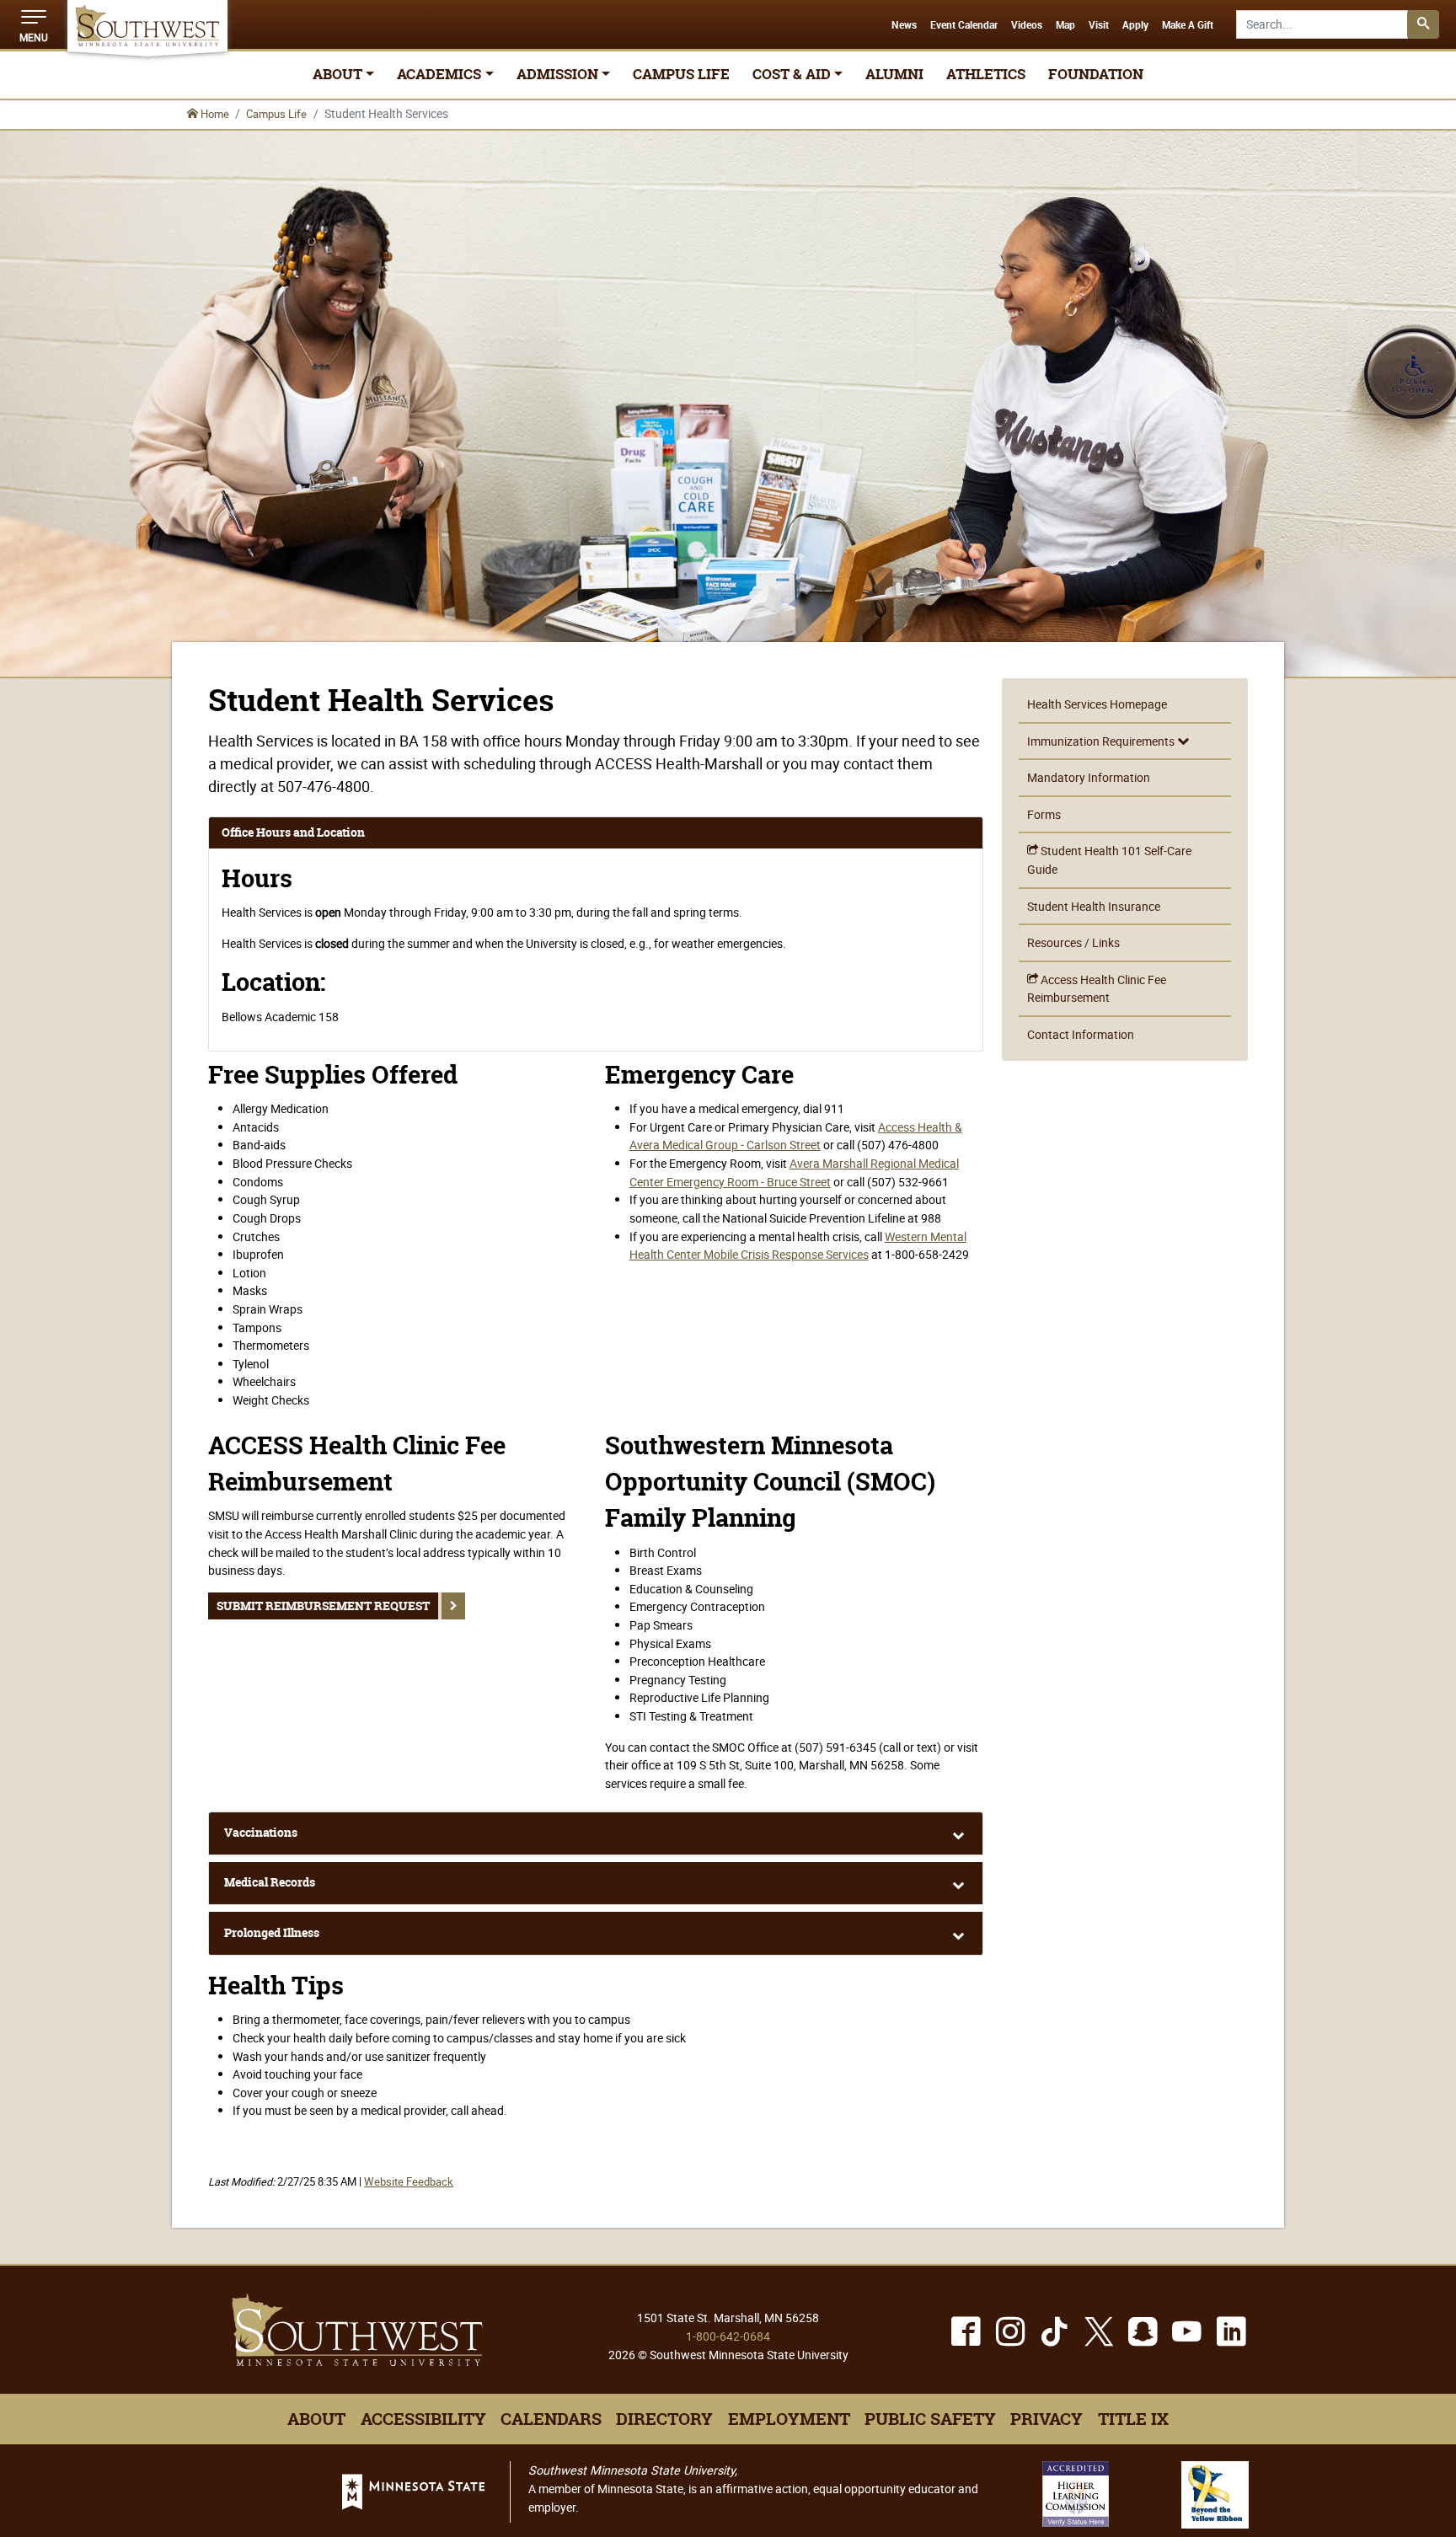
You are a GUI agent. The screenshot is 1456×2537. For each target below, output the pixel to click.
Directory (664, 2419)
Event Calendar (964, 25)
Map (1065, 25)
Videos (1027, 25)
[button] (34, 24)
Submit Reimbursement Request (323, 1606)
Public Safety (930, 2419)
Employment (789, 2419)
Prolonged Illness (272, 1933)
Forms (1044, 814)
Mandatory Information (1089, 777)
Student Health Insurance (1094, 906)
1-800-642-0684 (728, 2336)
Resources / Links (1073, 942)
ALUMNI (894, 74)
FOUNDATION (1096, 74)
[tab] (596, 1833)
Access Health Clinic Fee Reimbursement (1097, 989)
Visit (1099, 25)
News (904, 25)
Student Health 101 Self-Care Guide (1109, 860)
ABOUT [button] (337, 74)
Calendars (551, 2419)
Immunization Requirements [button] (1102, 741)
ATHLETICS (986, 74)
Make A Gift (1188, 25)
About (316, 2419)
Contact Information (1081, 1034)
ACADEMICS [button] (439, 74)
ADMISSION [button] (557, 74)
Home (214, 114)
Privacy (1046, 2419)
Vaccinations (261, 1833)
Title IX (1133, 2419)
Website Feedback (409, 2182)
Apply (1135, 25)
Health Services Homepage (1097, 704)
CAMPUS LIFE (681, 74)
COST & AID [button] (792, 74)
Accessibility (423, 2419)
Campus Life (276, 114)
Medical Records (270, 1882)
